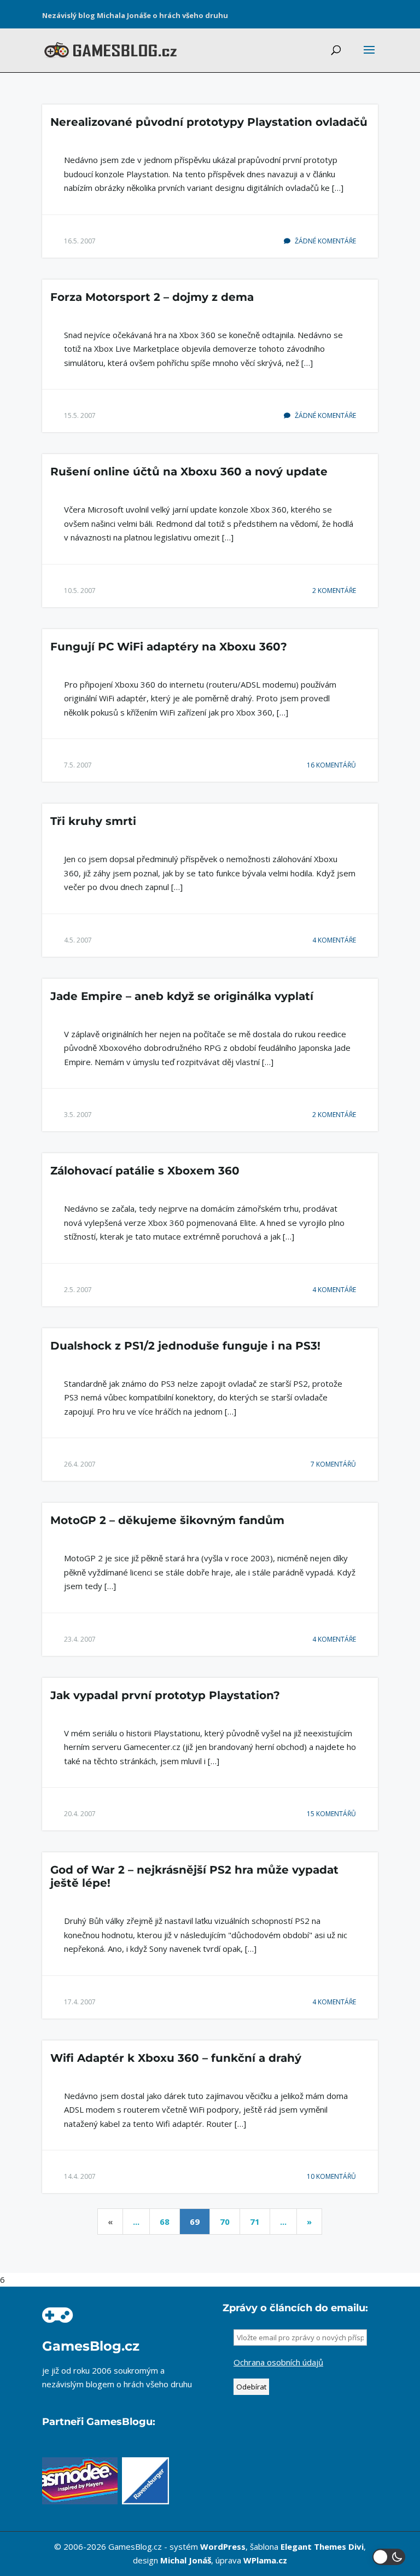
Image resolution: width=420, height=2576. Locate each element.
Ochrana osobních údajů (278, 2362)
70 (225, 2222)
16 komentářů (331, 765)
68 (165, 2222)
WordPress (223, 2546)
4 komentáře (334, 940)
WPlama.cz (265, 2560)
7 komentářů (333, 1464)
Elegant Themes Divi (322, 2546)
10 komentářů (331, 2176)
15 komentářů (331, 1814)
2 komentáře (334, 591)
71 (255, 2222)
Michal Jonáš (186, 2560)
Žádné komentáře (325, 241)
